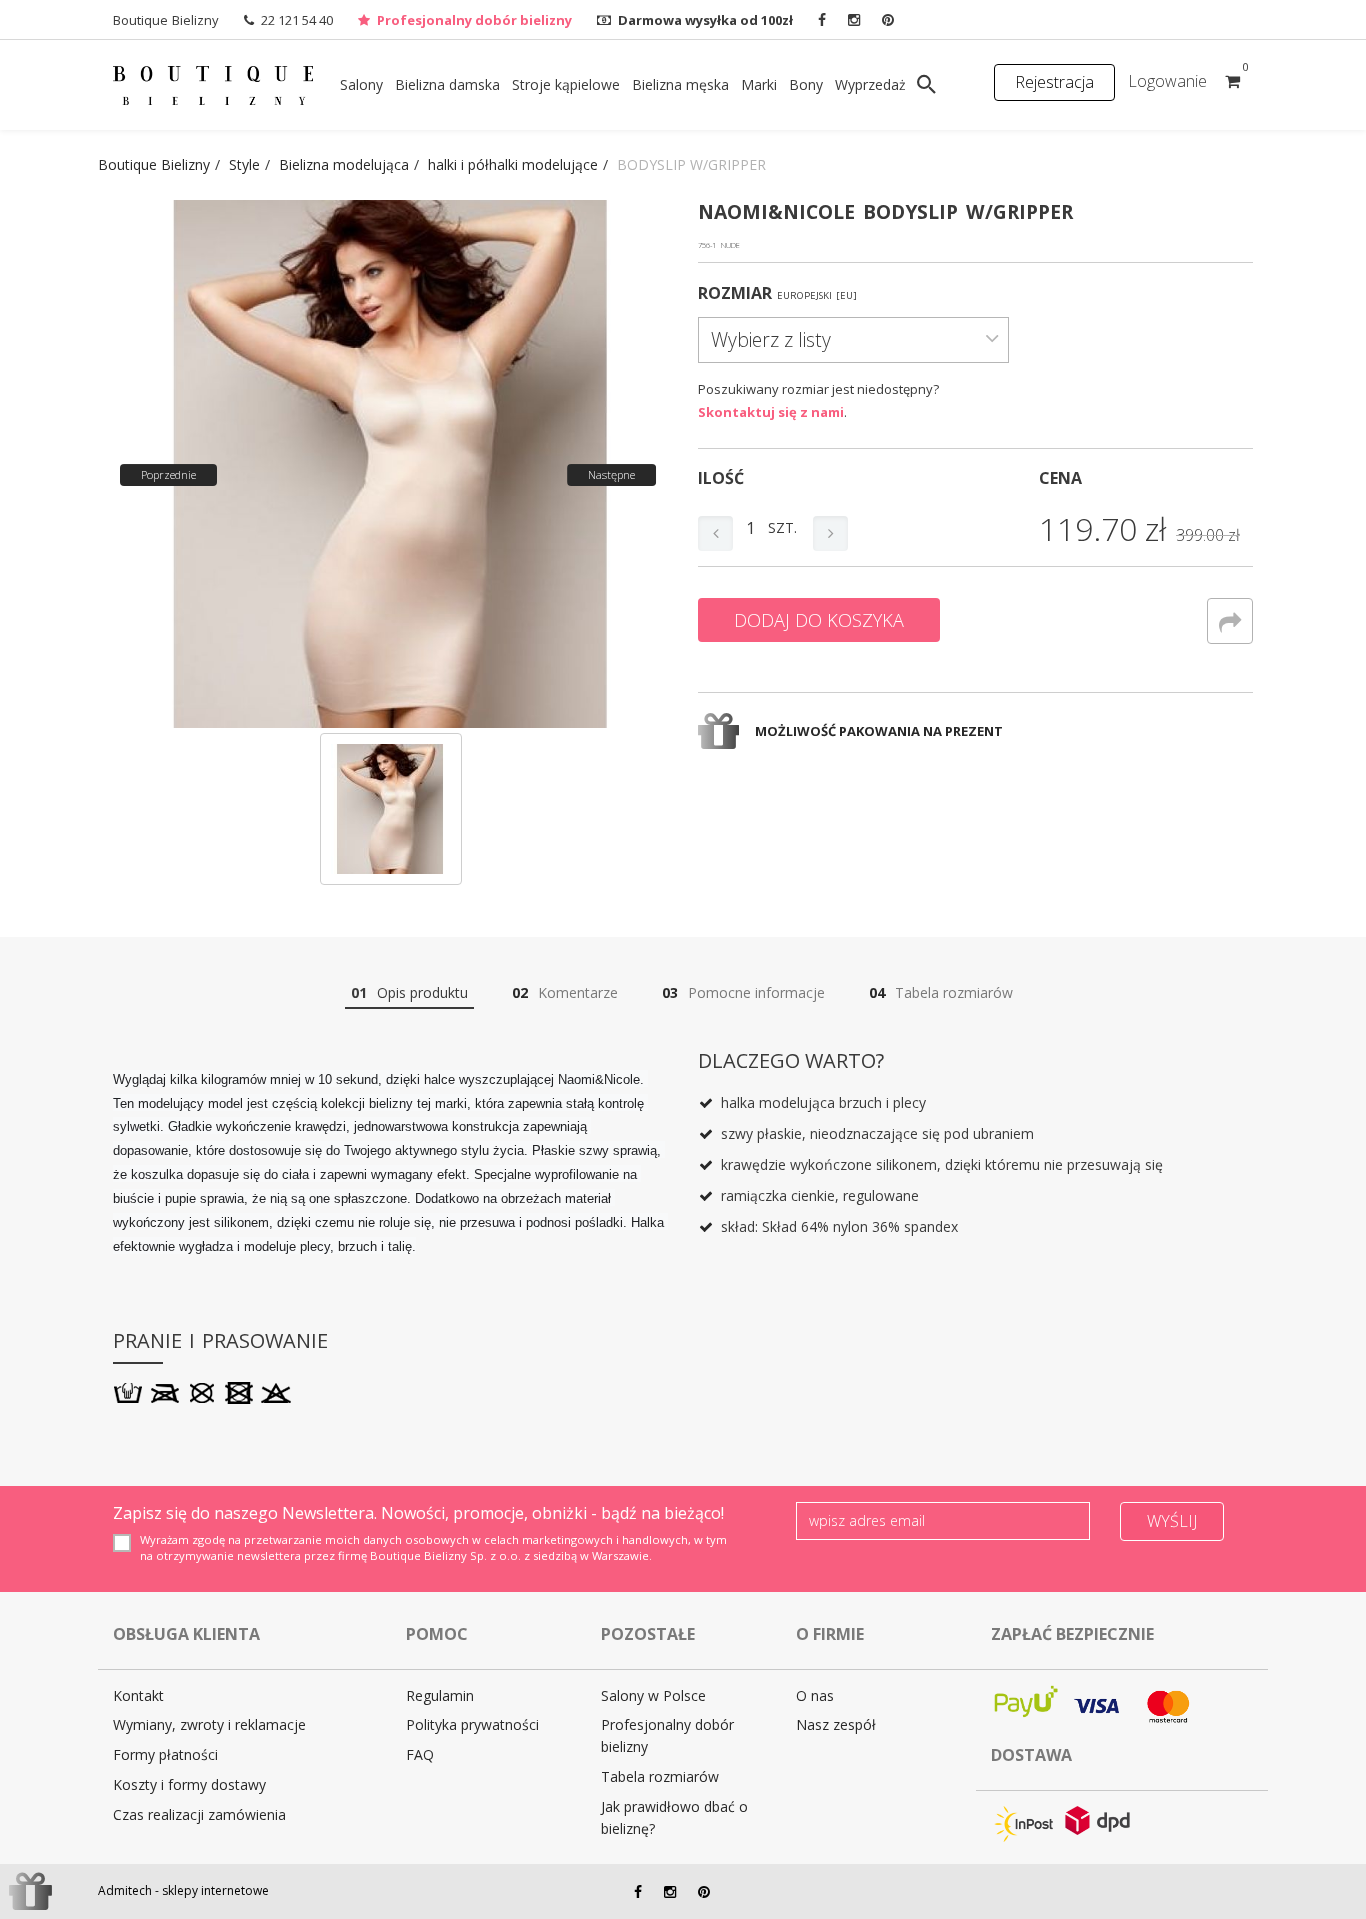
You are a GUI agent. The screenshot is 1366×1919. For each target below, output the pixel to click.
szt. (782, 527)
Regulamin (440, 1695)
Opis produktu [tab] (409, 992)
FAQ (420, 1754)
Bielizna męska (680, 84)
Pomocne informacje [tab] (743, 992)
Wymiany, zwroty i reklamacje (209, 1724)
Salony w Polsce (653, 1695)
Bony (806, 84)
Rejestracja (1054, 82)
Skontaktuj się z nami (771, 412)
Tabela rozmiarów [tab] (941, 992)
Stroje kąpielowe (566, 84)
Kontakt (138, 1695)
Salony (361, 84)
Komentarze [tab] (565, 992)
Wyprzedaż (870, 84)
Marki (759, 84)
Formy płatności (165, 1754)
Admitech (125, 1890)
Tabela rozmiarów (660, 1776)
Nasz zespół (836, 1724)
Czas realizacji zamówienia (199, 1814)
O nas (815, 1695)
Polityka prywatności (472, 1724)
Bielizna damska (447, 84)
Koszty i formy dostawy (189, 1784)
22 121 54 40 (297, 20)
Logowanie (1167, 81)
